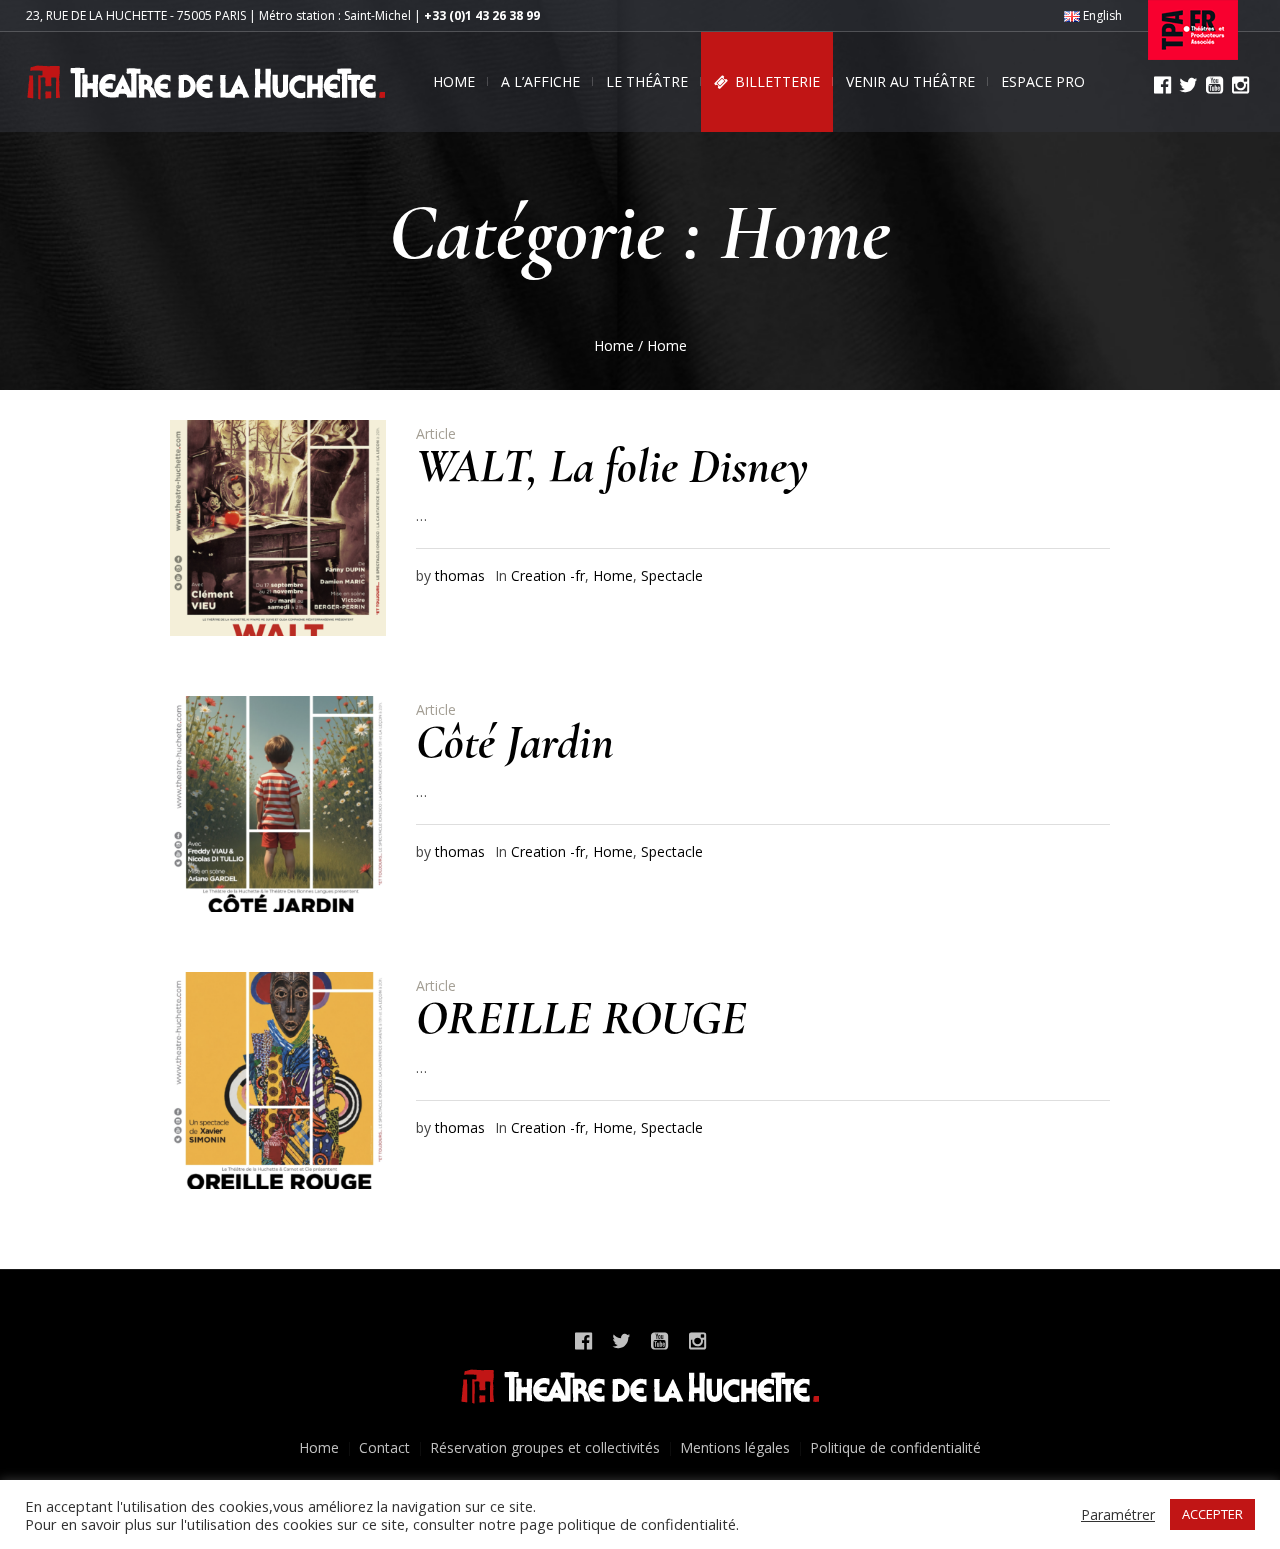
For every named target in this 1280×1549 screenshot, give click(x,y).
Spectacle (672, 575)
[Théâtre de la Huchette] (640, 1386)
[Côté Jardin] (278, 804)
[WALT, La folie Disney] (278, 528)
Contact (384, 1447)
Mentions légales (735, 1447)
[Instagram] (1240, 85)
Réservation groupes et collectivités (545, 1447)
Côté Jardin (515, 742)
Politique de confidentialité (895, 1447)
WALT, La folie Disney (612, 466)
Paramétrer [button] (1118, 1514)
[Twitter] (1188, 85)
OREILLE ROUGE (581, 1018)
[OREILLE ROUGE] (278, 1080)
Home (614, 345)
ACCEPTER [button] (1212, 1514)
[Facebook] (1162, 85)
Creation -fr (548, 575)
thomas (460, 575)
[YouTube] (1214, 85)
